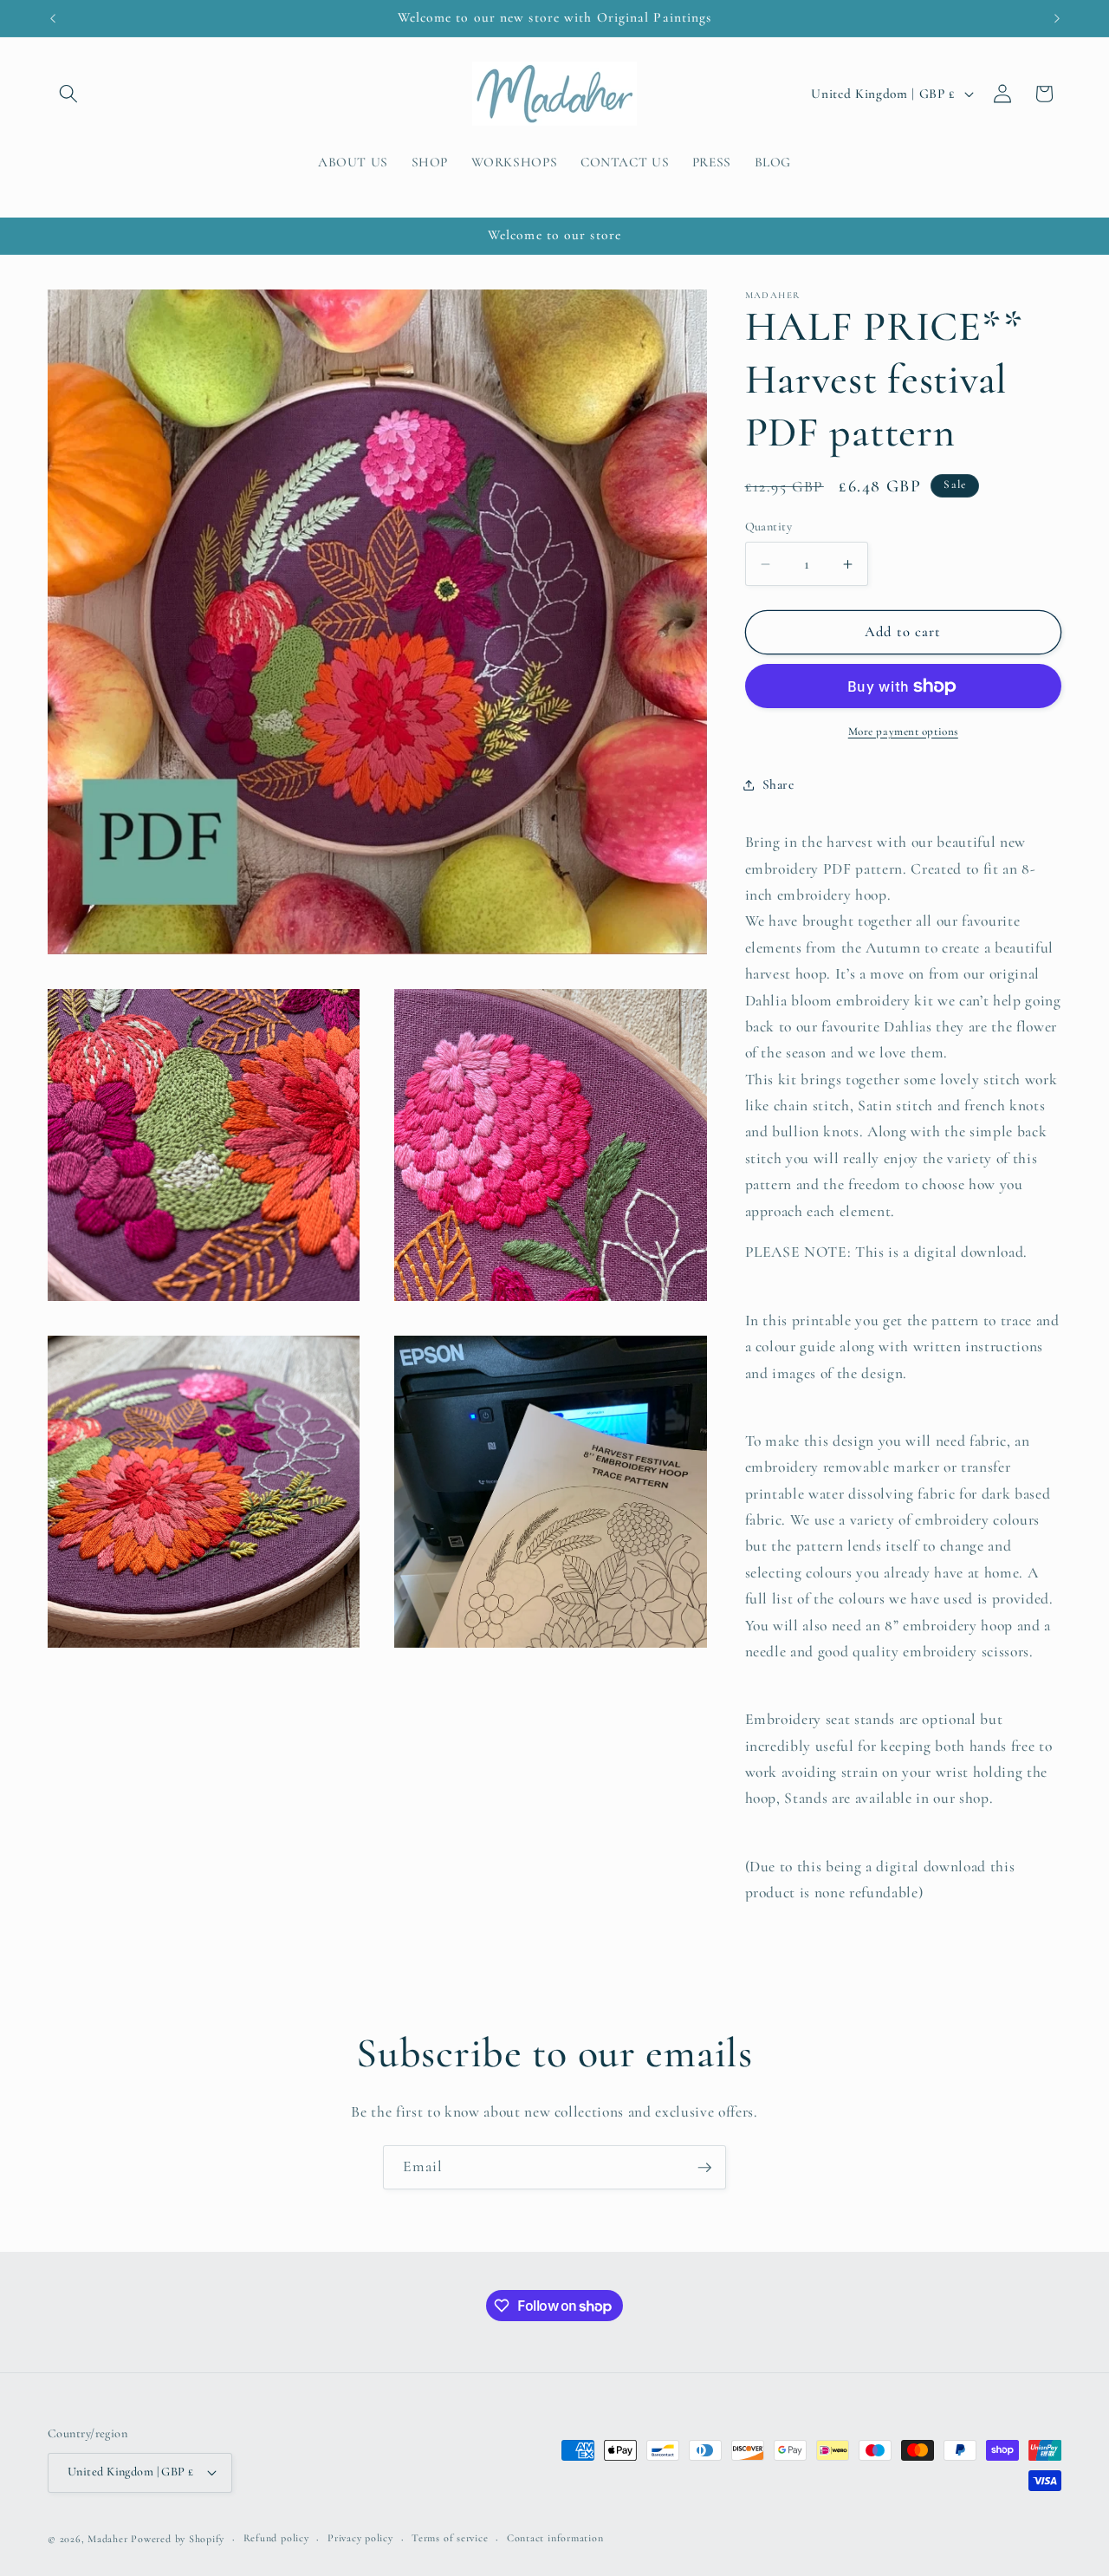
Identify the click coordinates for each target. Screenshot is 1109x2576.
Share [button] (778, 784)
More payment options (903, 732)
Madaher (107, 2539)
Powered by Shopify (178, 2539)
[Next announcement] (1057, 18)
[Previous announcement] (53, 18)
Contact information (555, 2538)
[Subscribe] (704, 2168)
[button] (68, 94)
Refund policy (276, 2538)
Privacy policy (360, 2538)
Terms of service (450, 2538)
